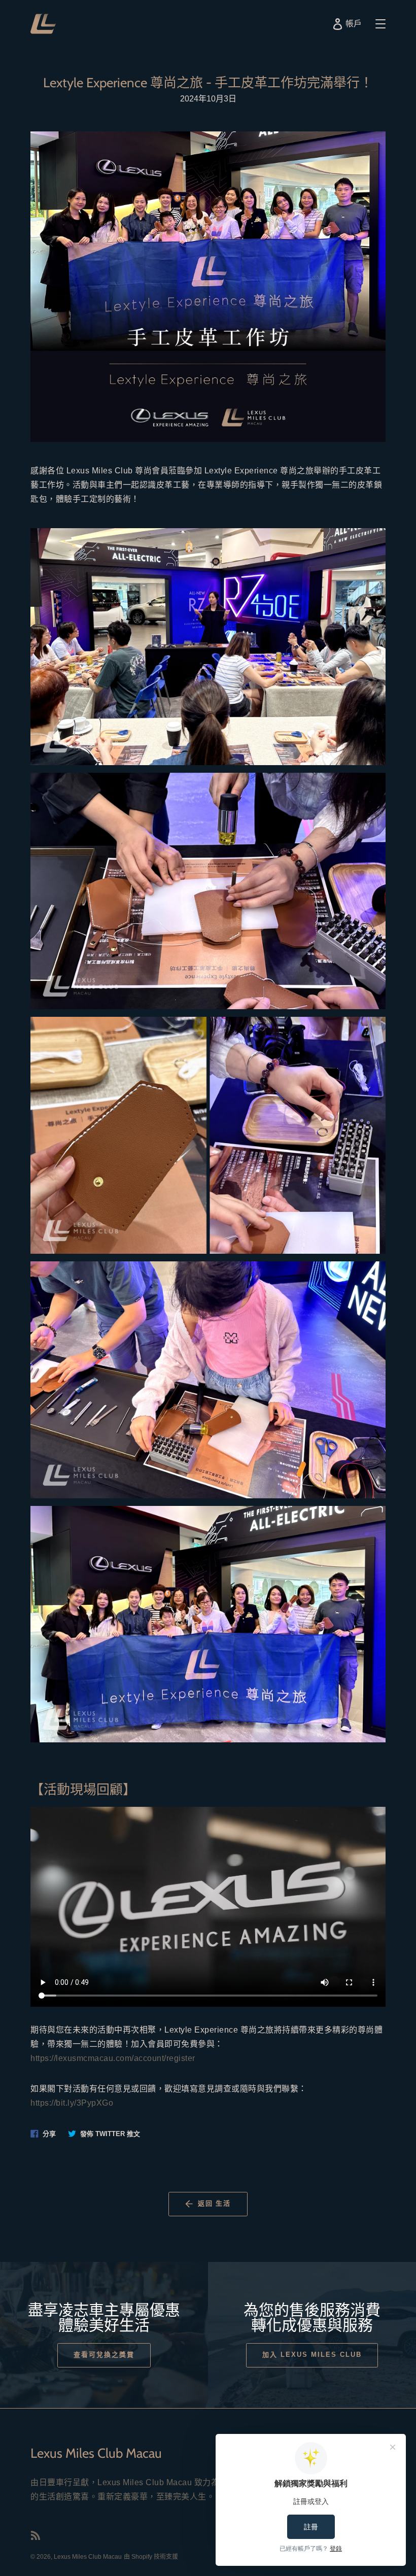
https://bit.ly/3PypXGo (72, 2103)
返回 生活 (215, 2203)
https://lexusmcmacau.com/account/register (113, 2058)
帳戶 (355, 26)
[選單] (380, 24)
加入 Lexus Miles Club (312, 2355)
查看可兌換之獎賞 (104, 2355)
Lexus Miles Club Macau (88, 2557)
